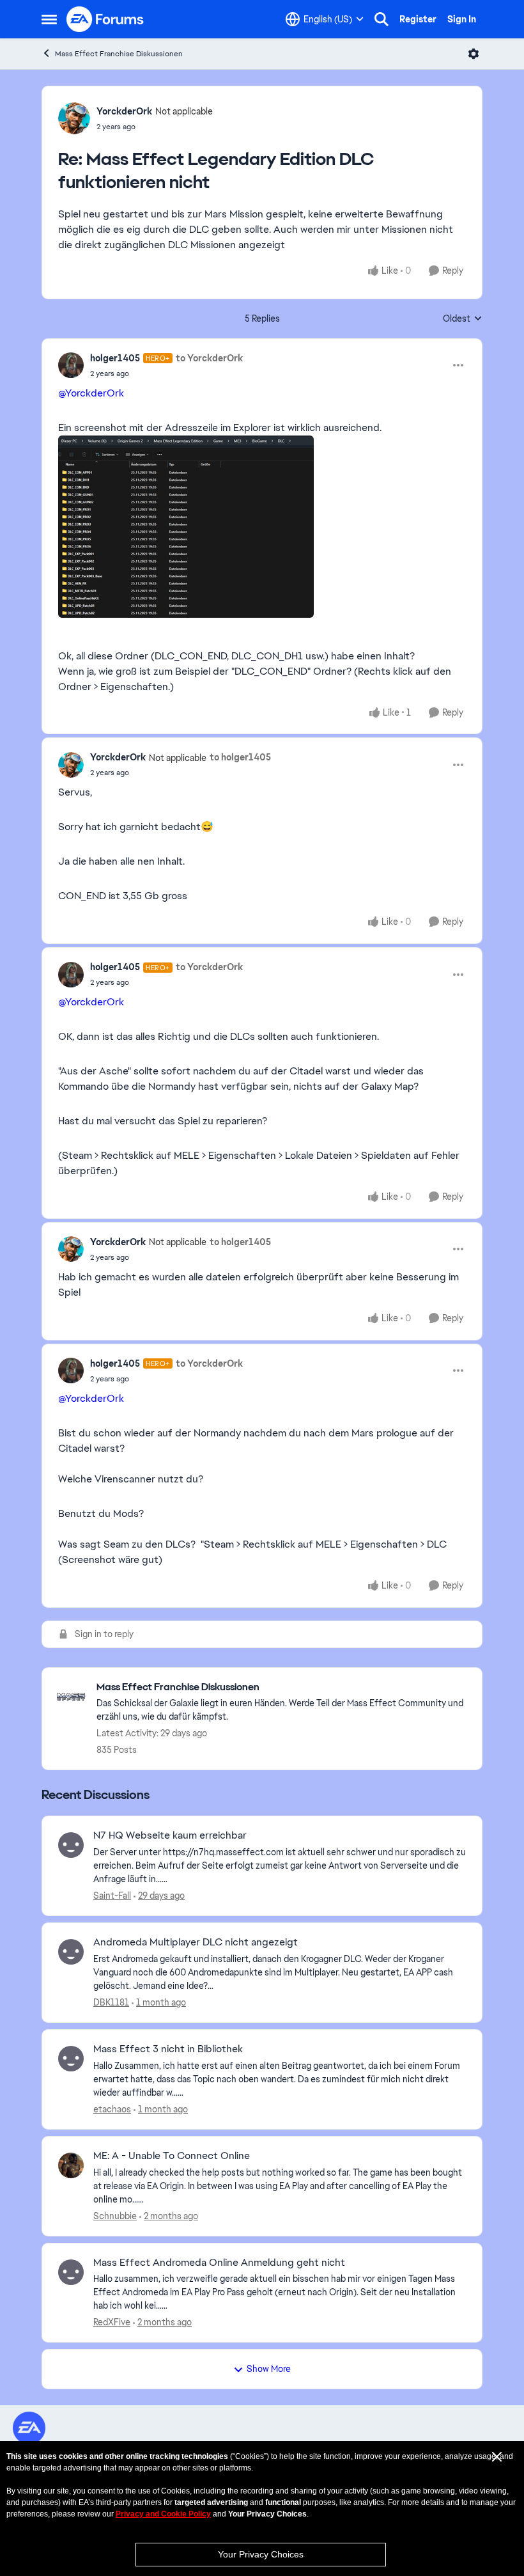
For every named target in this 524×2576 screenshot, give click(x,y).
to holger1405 (240, 757)
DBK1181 (111, 2002)
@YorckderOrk (91, 393)
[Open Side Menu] (49, 19)
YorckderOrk (124, 111)
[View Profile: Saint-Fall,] (71, 1845)
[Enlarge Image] (262, 527)
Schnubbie (115, 2216)
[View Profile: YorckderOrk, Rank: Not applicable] (74, 118)
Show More (269, 2369)
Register (418, 19)
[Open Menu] (474, 54)
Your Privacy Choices (261, 2554)
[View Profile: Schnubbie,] (71, 2165)
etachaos (112, 2109)
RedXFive (112, 2322)
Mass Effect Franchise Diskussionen (119, 54)
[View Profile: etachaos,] (71, 2059)
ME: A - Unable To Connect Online (172, 2156)
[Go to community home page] (105, 19)
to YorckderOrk (209, 358)
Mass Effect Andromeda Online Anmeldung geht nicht (219, 2263)
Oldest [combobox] (463, 319)
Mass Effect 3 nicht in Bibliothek (168, 2049)
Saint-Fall (112, 1896)
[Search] (381, 19)
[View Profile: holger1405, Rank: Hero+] (71, 365)
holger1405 (115, 358)
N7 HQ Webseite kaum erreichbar (170, 1835)
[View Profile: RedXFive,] (71, 2272)
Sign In (462, 19)
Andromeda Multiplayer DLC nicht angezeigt (196, 1942)
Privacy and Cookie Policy (163, 2514)
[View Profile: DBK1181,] (71, 1952)
